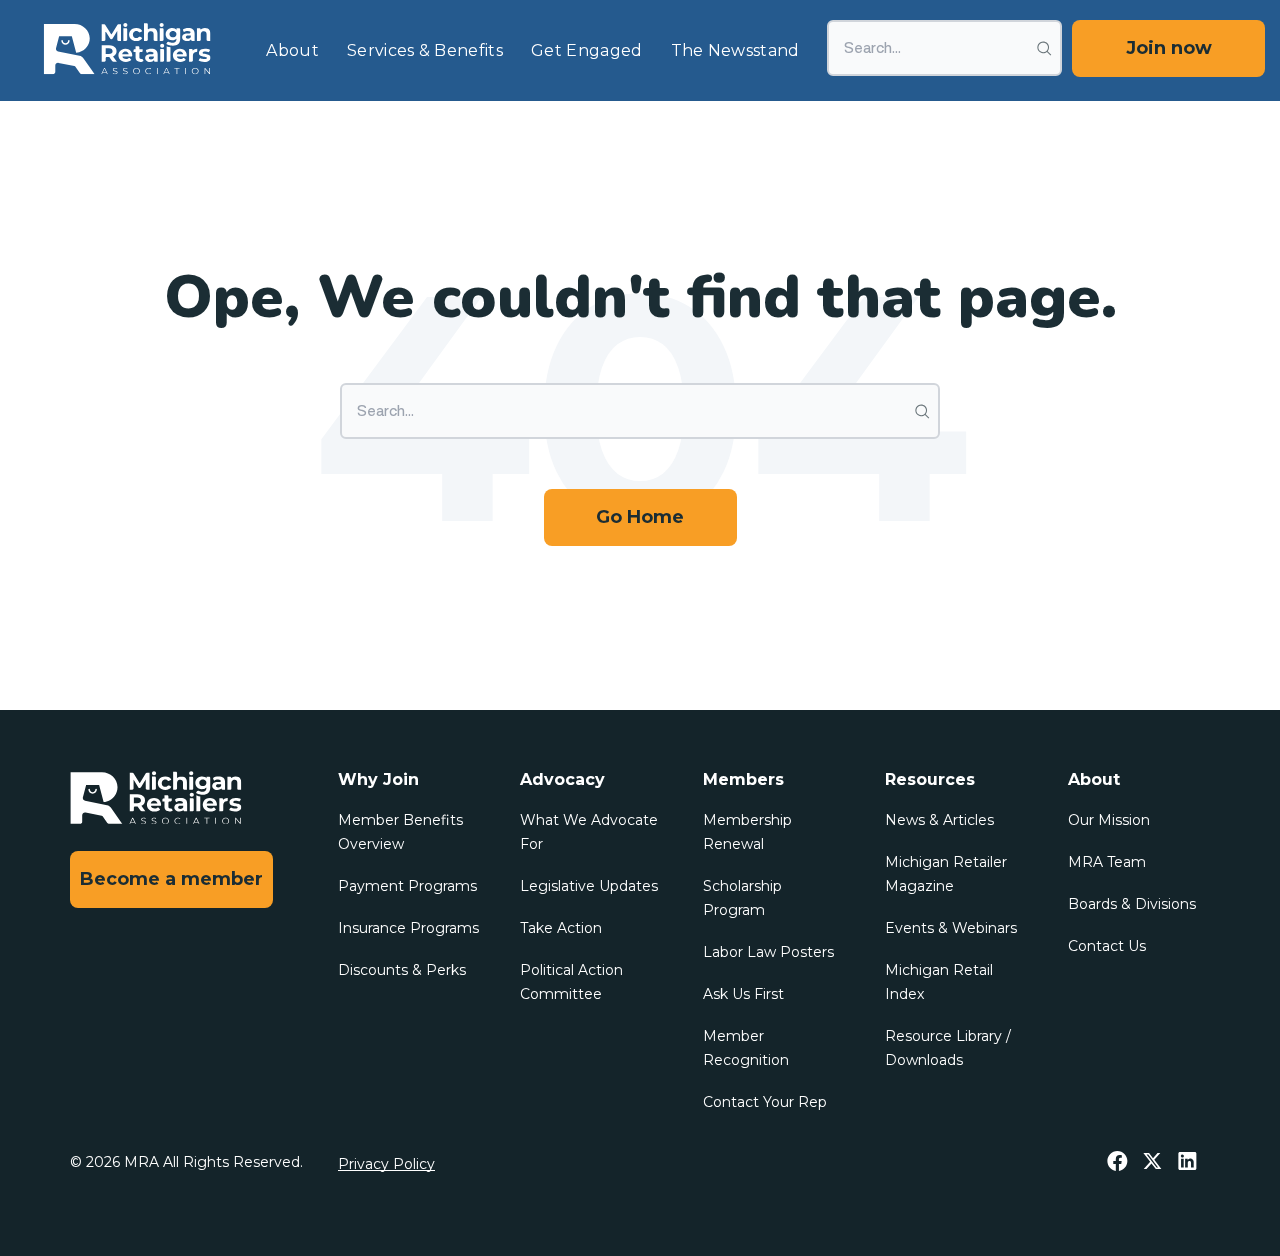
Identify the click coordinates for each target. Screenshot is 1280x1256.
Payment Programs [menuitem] (407, 886)
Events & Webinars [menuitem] (951, 928)
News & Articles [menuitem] (939, 820)
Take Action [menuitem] (561, 928)
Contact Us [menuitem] (1107, 946)
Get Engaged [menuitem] (587, 50)
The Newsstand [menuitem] (735, 50)
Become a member (171, 879)
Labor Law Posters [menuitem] (768, 952)
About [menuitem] (292, 50)
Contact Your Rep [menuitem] (765, 1102)
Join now (1169, 48)
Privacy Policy (386, 1164)
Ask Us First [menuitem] (743, 994)
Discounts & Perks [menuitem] (402, 970)
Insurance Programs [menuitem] (408, 928)
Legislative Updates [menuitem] (589, 886)
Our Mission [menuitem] (1109, 820)
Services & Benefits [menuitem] (425, 50)
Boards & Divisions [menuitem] (1132, 904)
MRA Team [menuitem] (1107, 862)
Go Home (640, 517)
